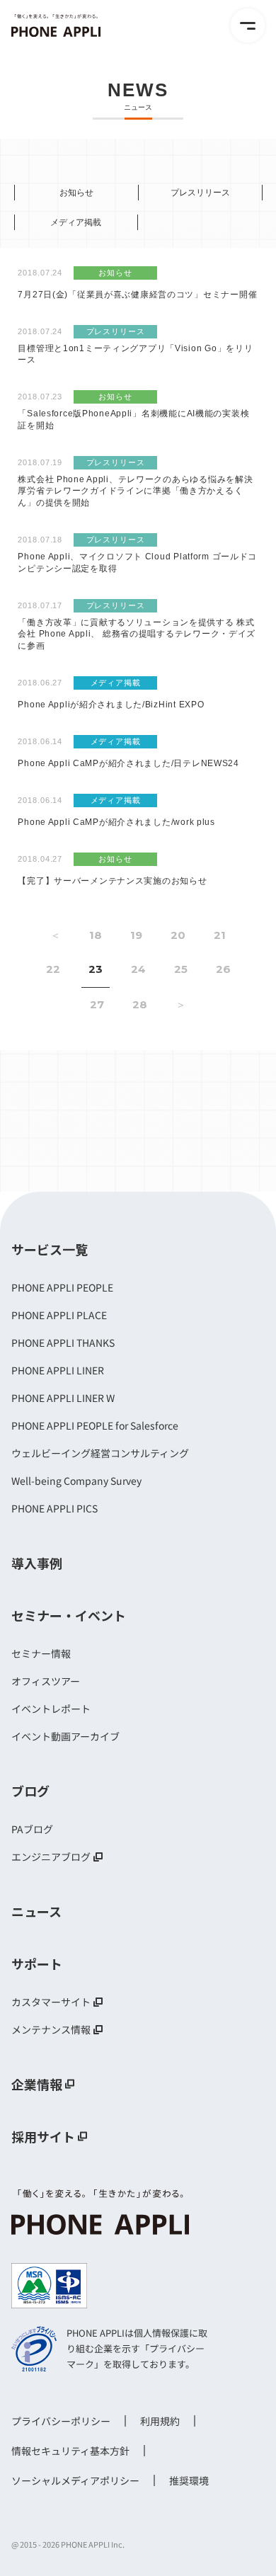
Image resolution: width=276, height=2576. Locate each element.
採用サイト (43, 2136)
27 (97, 1004)
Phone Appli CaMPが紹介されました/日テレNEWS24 (128, 763)
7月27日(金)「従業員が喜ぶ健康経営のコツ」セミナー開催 (137, 295)
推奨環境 (189, 2480)
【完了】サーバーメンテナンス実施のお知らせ (112, 881)
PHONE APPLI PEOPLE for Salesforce (95, 1425)
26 (223, 969)
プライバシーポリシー (61, 2421)
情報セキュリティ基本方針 (70, 2451)
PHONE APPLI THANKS (63, 1343)
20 (178, 935)
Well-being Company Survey (76, 1481)
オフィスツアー (46, 1681)
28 (140, 1004)
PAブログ (32, 1829)
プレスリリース (200, 193)
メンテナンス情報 (51, 2029)
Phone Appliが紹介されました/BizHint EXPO (111, 705)
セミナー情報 (41, 1653)
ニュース (36, 1911)
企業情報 (37, 2084)
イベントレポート (51, 1709)
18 (96, 935)
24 (138, 969)
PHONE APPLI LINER (58, 1370)
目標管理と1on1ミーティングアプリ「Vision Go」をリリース (135, 354)
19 (136, 935)
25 (181, 969)
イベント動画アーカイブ (65, 1736)
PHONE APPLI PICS (54, 1508)
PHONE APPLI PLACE (59, 1315)
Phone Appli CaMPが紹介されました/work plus (116, 822)
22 (53, 969)
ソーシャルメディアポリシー (75, 2480)
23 (96, 969)
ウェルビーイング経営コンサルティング (100, 1453)
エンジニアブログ (51, 1857)
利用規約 (160, 2421)
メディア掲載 (76, 222)
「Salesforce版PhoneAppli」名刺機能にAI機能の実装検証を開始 (133, 420)
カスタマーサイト (51, 2002)
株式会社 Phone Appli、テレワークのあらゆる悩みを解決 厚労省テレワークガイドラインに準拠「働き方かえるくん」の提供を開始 (135, 491)
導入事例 (37, 1563)
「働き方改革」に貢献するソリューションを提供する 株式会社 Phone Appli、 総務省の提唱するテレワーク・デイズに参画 (137, 634)
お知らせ (76, 193)
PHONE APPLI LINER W (63, 1398)
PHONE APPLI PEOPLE (62, 1287)
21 (220, 935)
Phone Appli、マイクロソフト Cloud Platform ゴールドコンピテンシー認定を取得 (137, 563)
